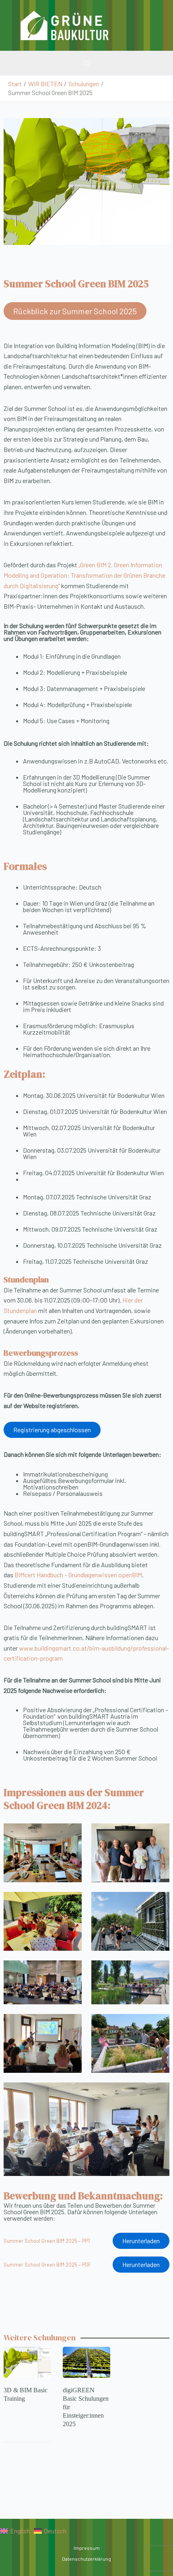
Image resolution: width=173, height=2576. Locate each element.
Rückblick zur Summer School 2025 (75, 311)
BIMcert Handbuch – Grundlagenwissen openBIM (78, 1575)
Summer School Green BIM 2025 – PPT (47, 2241)
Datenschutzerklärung (86, 2559)
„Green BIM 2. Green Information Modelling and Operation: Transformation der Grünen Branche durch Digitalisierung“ (84, 575)
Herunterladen (141, 2241)
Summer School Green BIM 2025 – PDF (47, 2265)
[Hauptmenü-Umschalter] (86, 63)
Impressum (87, 2548)
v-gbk (141, 25)
